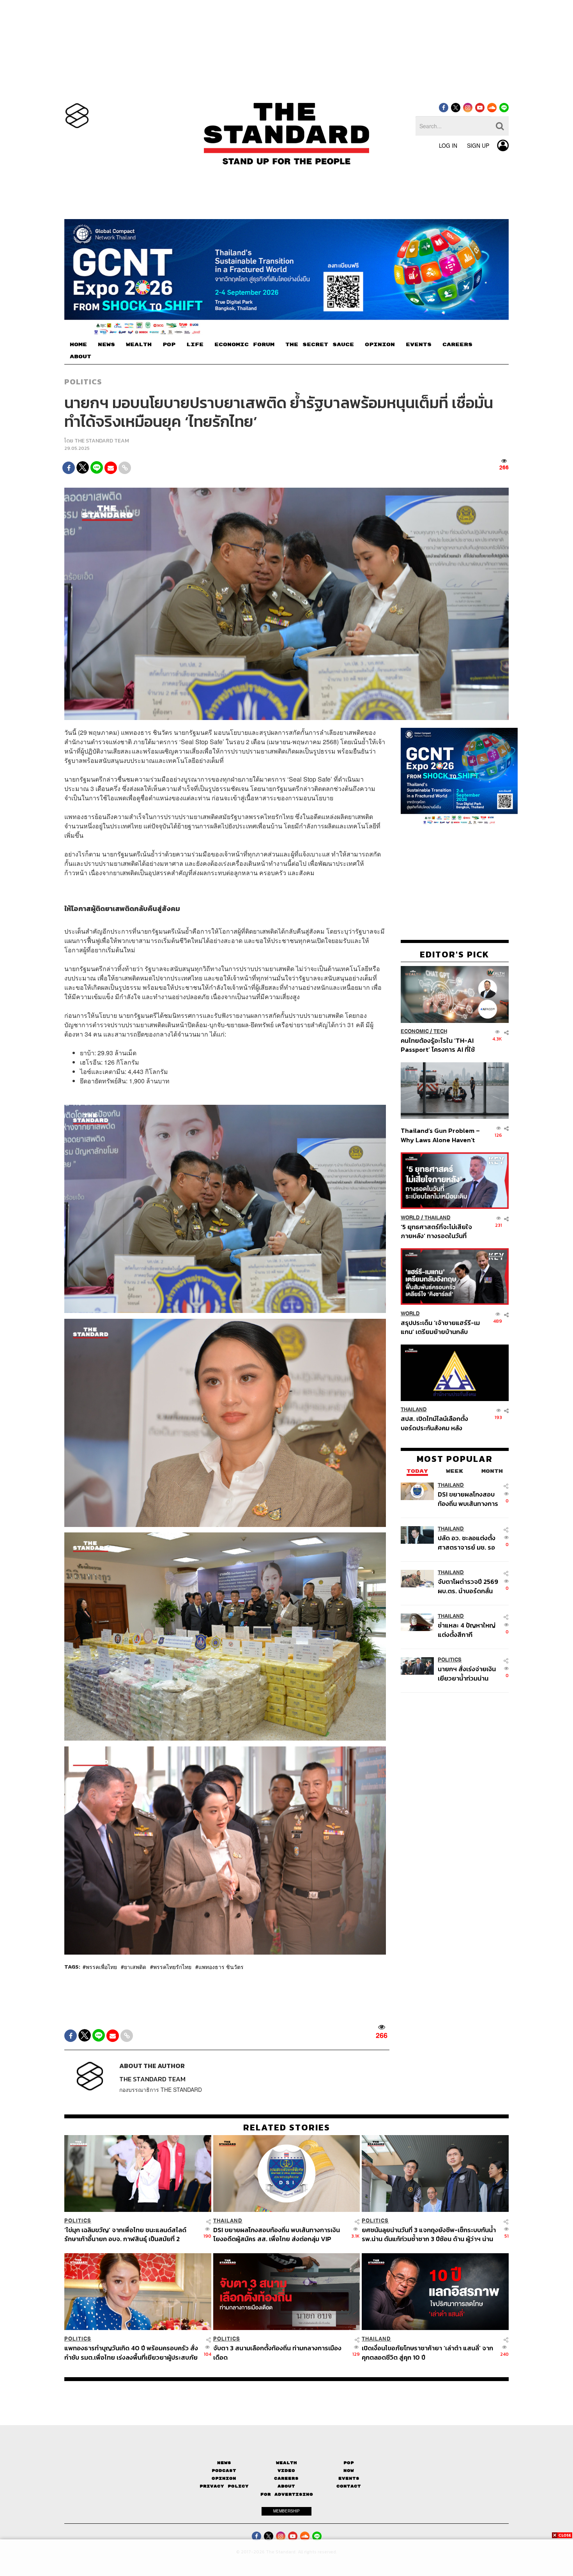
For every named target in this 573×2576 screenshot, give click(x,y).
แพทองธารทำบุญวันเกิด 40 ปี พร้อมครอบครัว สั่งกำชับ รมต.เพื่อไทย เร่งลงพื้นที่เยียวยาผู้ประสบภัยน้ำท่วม (131, 2352)
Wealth (286, 2463)
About (286, 2486)
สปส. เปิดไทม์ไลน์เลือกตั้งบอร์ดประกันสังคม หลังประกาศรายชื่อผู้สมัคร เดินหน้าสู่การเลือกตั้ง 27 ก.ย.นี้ (437, 1423)
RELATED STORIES (287, 2127)
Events (349, 2478)
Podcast (224, 2471)
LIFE (195, 345)
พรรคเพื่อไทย (101, 1967)
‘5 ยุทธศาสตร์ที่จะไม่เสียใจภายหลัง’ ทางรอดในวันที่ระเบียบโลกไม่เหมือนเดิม (436, 1231)
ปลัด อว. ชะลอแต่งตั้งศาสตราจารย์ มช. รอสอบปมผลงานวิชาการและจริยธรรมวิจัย (468, 1543)
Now (349, 2471)
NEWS (106, 345)
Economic (415, 1032)
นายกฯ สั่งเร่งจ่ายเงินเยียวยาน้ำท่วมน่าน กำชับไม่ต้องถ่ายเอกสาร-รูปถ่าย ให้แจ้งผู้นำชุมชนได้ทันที (467, 1674)
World (410, 1218)
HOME (78, 345)
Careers (286, 2478)
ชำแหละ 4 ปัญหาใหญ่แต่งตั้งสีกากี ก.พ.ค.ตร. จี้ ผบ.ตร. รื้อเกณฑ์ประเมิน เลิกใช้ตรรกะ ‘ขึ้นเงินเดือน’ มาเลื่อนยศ (468, 1630)
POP (169, 345)
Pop (349, 2463)
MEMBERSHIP (286, 2511)
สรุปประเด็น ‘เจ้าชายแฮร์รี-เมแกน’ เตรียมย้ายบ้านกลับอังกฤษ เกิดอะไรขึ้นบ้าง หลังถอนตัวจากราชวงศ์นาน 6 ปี (440, 1327)
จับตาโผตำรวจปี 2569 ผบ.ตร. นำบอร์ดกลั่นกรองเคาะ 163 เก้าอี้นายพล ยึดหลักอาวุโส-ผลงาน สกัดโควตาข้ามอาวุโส (468, 1586)
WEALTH (139, 345)
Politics (83, 382)
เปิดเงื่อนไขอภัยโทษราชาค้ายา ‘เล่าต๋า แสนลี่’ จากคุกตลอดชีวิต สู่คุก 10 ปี (427, 2352)
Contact (349, 2486)
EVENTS (419, 345)
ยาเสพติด (135, 1967)
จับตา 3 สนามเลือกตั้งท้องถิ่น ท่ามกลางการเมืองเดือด (277, 2352)
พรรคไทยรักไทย (172, 1967)
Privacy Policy (224, 2486)
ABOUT (80, 357)
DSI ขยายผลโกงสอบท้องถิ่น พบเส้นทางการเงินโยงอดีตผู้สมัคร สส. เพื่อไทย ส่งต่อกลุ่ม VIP (468, 1499)
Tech (440, 1032)
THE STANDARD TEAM (102, 441)
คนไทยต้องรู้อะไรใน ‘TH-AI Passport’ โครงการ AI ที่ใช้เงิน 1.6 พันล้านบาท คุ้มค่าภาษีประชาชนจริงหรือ (440, 1045)
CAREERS (457, 345)
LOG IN (448, 145)
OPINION (380, 345)
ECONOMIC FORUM (244, 345)
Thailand (438, 1218)
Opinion (224, 2478)
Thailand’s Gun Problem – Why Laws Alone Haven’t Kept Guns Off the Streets (440, 1135)
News (224, 2463)
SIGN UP (478, 145)
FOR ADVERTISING (287, 2494)
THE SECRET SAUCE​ (320, 345)
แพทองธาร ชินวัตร (221, 1967)
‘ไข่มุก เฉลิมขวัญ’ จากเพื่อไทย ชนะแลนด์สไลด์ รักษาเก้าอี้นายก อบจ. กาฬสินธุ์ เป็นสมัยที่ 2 (125, 2234)
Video (286, 2471)
